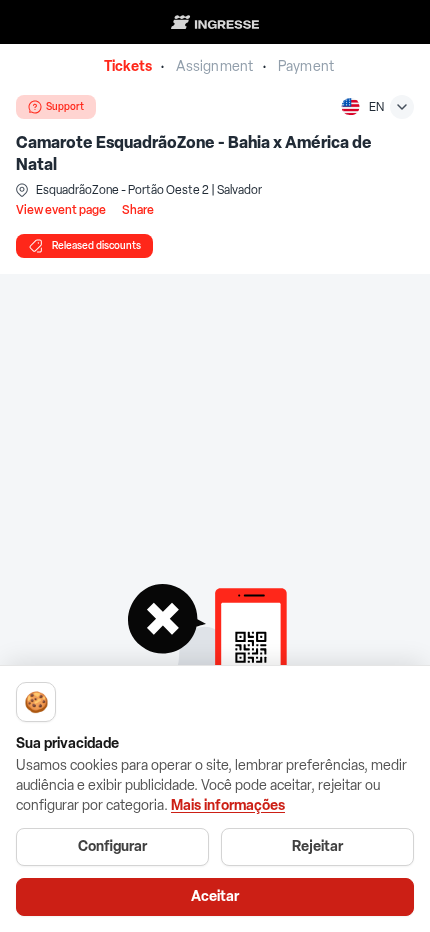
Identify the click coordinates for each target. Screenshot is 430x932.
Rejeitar (317, 846)
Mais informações (228, 805)
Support (65, 106)
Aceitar (215, 896)
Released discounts (96, 245)
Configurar (112, 846)
